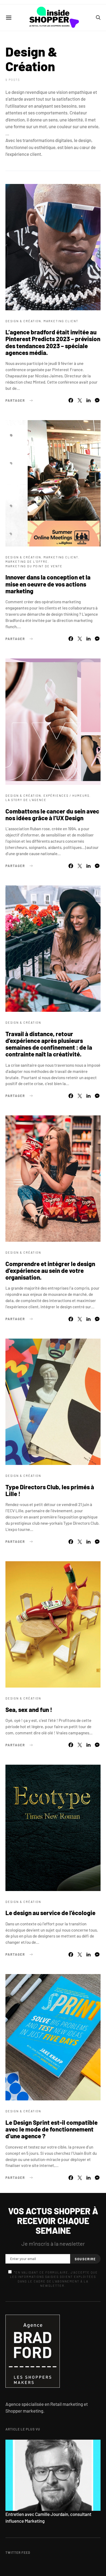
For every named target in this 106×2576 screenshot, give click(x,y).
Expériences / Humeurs (66, 795)
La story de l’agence (26, 800)
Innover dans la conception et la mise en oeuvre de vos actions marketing (48, 584)
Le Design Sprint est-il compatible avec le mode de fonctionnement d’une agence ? (52, 2129)
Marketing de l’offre (27, 561)
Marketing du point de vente (34, 566)
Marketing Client (61, 321)
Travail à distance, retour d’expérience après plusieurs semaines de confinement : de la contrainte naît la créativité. (49, 1044)
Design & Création (23, 321)
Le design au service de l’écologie (50, 1913)
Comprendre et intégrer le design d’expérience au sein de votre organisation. (50, 1270)
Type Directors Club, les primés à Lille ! (50, 1490)
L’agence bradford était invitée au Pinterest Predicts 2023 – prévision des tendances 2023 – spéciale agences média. (53, 342)
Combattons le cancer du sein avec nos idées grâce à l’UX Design (52, 814)
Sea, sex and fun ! (29, 1709)
